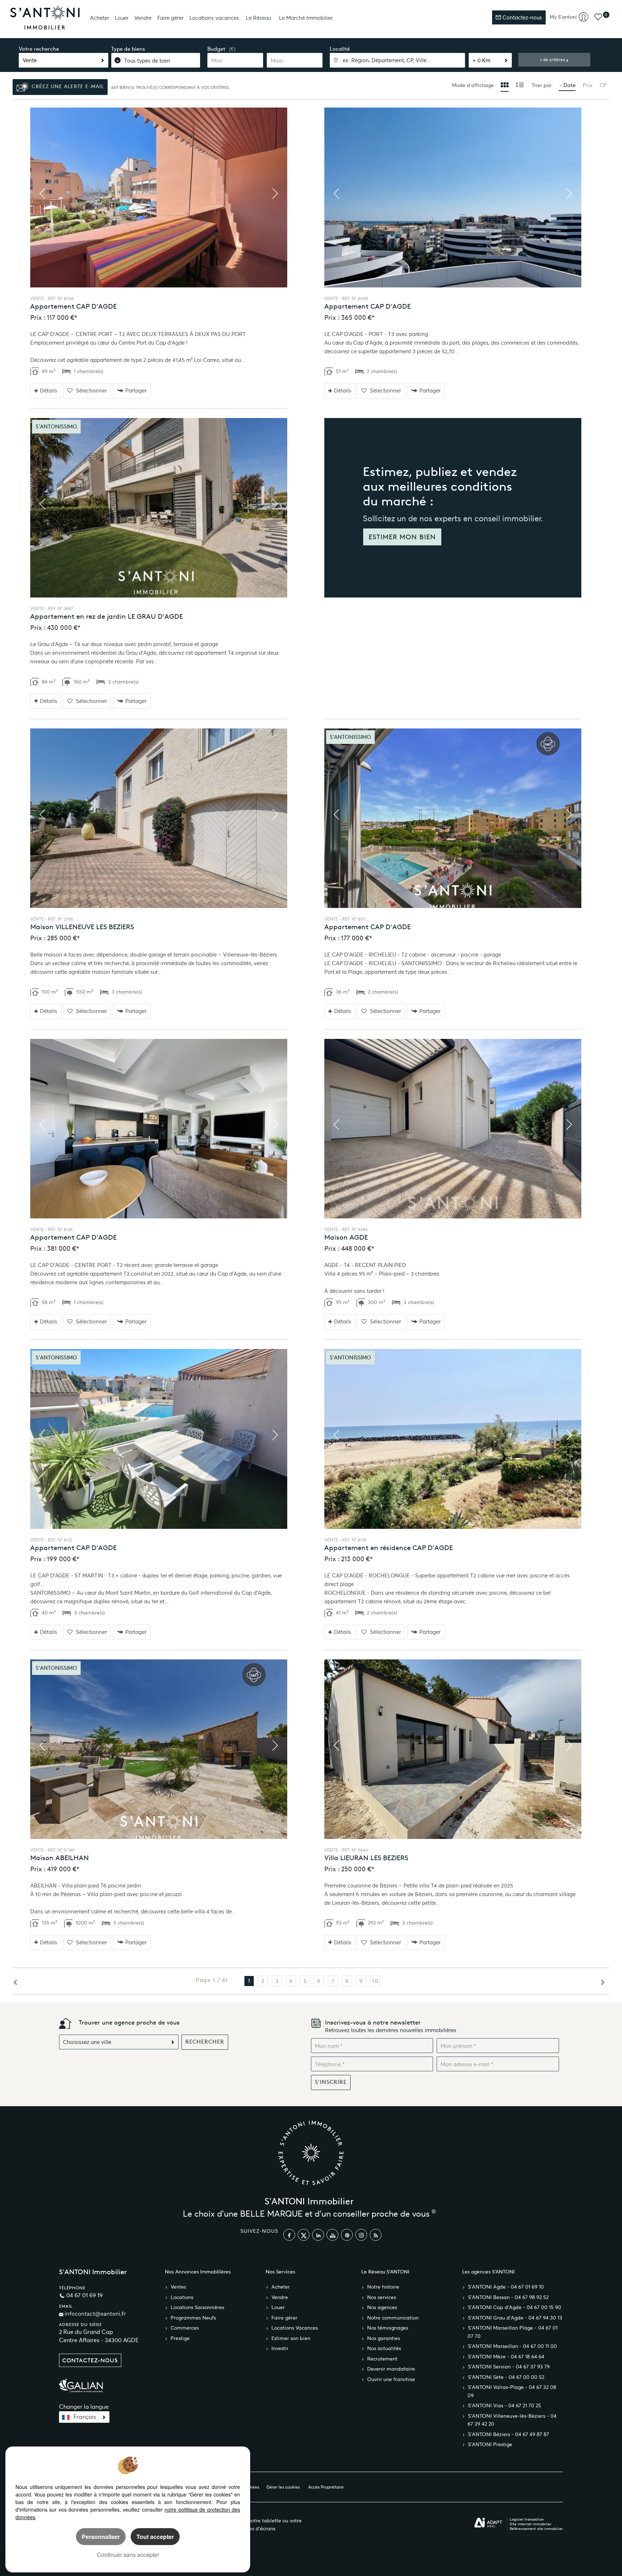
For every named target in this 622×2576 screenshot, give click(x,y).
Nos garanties (384, 2338)
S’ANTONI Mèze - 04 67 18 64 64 (506, 2357)
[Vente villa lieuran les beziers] (453, 1749)
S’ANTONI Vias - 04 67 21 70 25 (504, 2406)
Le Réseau (258, 18)
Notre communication (393, 2318)
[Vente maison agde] (453, 1129)
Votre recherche (39, 49)
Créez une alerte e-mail (67, 87)
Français (85, 2417)
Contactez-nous (522, 17)
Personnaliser (101, 2537)
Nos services (382, 2297)
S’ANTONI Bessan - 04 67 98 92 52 (508, 2297)
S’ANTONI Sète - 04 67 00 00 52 (506, 2377)
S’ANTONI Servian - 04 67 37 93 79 (509, 2367)
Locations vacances (214, 18)
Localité (340, 49)
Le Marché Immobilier (306, 18)
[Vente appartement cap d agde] (159, 197)
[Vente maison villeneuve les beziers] (159, 818)
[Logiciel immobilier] (488, 2523)
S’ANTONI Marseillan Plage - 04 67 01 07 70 (513, 2332)
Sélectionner (91, 390)
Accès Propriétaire (326, 2487)
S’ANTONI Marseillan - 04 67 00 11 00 (512, 2346)
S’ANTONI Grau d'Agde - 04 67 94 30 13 (515, 2318)
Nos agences (382, 2307)
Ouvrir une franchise (391, 2379)
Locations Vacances (295, 2328)
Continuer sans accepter (128, 2555)
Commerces (185, 2328)
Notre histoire (383, 2287)
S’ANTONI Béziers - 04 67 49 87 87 (508, 2434)
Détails (49, 390)
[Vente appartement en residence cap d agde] (453, 1439)
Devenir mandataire (391, 2369)
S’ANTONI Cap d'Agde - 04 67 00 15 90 (515, 2307)
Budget (216, 49)
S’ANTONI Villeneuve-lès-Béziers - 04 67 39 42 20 (512, 2420)
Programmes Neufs (193, 2318)
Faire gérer (170, 18)
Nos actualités (384, 2348)
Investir (280, 2348)
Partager (136, 390)
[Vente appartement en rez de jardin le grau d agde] (159, 508)
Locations (182, 2297)
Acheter (100, 18)
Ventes (178, 2287)
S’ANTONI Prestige (490, 2445)
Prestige (180, 2338)
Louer (122, 18)
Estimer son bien (291, 2338)
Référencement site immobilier (536, 2529)
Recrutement (382, 2359)
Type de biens (128, 49)
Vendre (143, 18)
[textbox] (397, 60)
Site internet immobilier (531, 2524)
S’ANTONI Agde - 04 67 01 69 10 (506, 2287)
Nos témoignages (388, 2328)
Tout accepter (155, 2537)
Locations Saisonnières (197, 2307)
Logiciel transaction (527, 2519)
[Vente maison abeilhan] (159, 1749)
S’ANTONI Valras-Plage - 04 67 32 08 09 (512, 2391)
